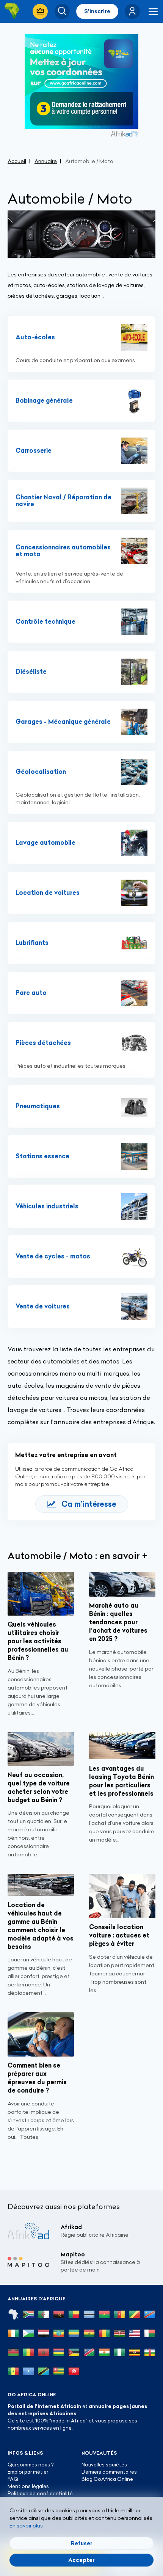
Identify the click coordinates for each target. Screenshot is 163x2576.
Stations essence (42, 1156)
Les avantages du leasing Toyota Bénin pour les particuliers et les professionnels (121, 1781)
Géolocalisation (41, 772)
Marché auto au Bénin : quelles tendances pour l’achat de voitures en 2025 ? (118, 1622)
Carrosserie (34, 450)
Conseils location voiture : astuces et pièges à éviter (119, 1935)
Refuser (82, 2543)
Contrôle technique (45, 621)
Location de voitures (48, 893)
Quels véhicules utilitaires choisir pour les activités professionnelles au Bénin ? (38, 1641)
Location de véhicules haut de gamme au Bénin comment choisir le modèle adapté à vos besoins (41, 1926)
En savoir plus (26, 2526)
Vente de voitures (43, 1306)
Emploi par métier (28, 2472)
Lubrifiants (32, 943)
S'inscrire (97, 11)
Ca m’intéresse (89, 1504)
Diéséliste (31, 671)
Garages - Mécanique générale (63, 722)
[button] (132, 11)
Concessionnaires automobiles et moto (63, 551)
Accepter (81, 2560)
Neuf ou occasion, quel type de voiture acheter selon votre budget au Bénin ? (39, 1787)
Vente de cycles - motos (53, 1256)
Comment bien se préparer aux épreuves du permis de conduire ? (37, 2078)
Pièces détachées (43, 1043)
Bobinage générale (44, 400)
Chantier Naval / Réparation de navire (63, 500)
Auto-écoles (35, 337)
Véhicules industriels (47, 1206)
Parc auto (31, 993)
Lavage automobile (45, 842)
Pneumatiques (38, 1106)
